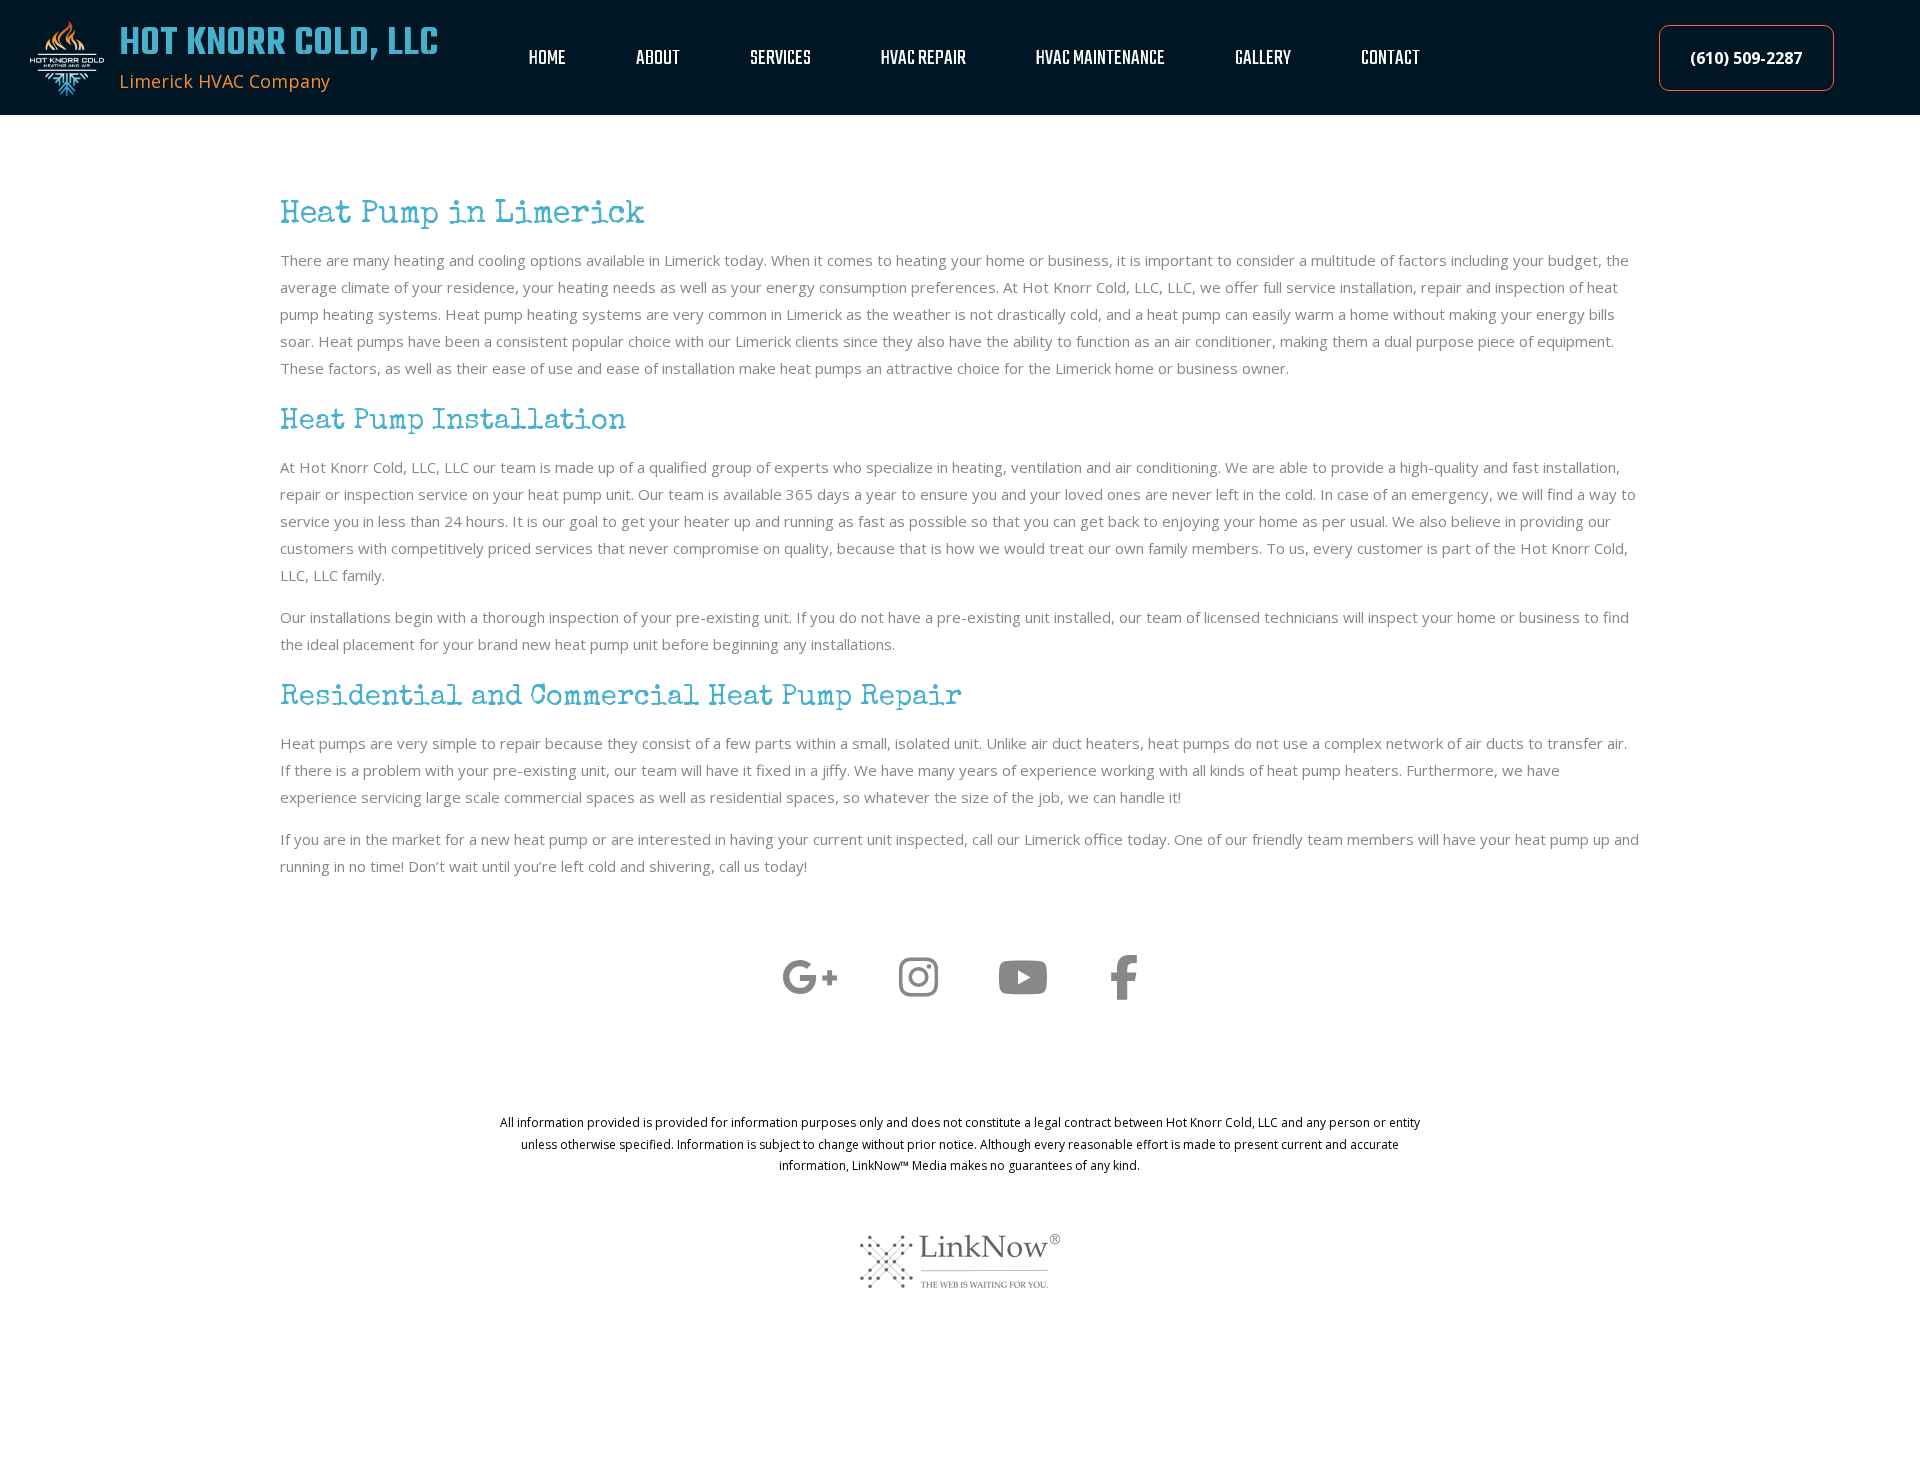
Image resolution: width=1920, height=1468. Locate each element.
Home (547, 58)
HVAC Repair (923, 58)
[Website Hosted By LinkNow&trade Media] (960, 1260)
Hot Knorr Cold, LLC (278, 44)
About (658, 58)
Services (780, 58)
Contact (1390, 58)
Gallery (1263, 58)
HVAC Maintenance (1100, 58)
